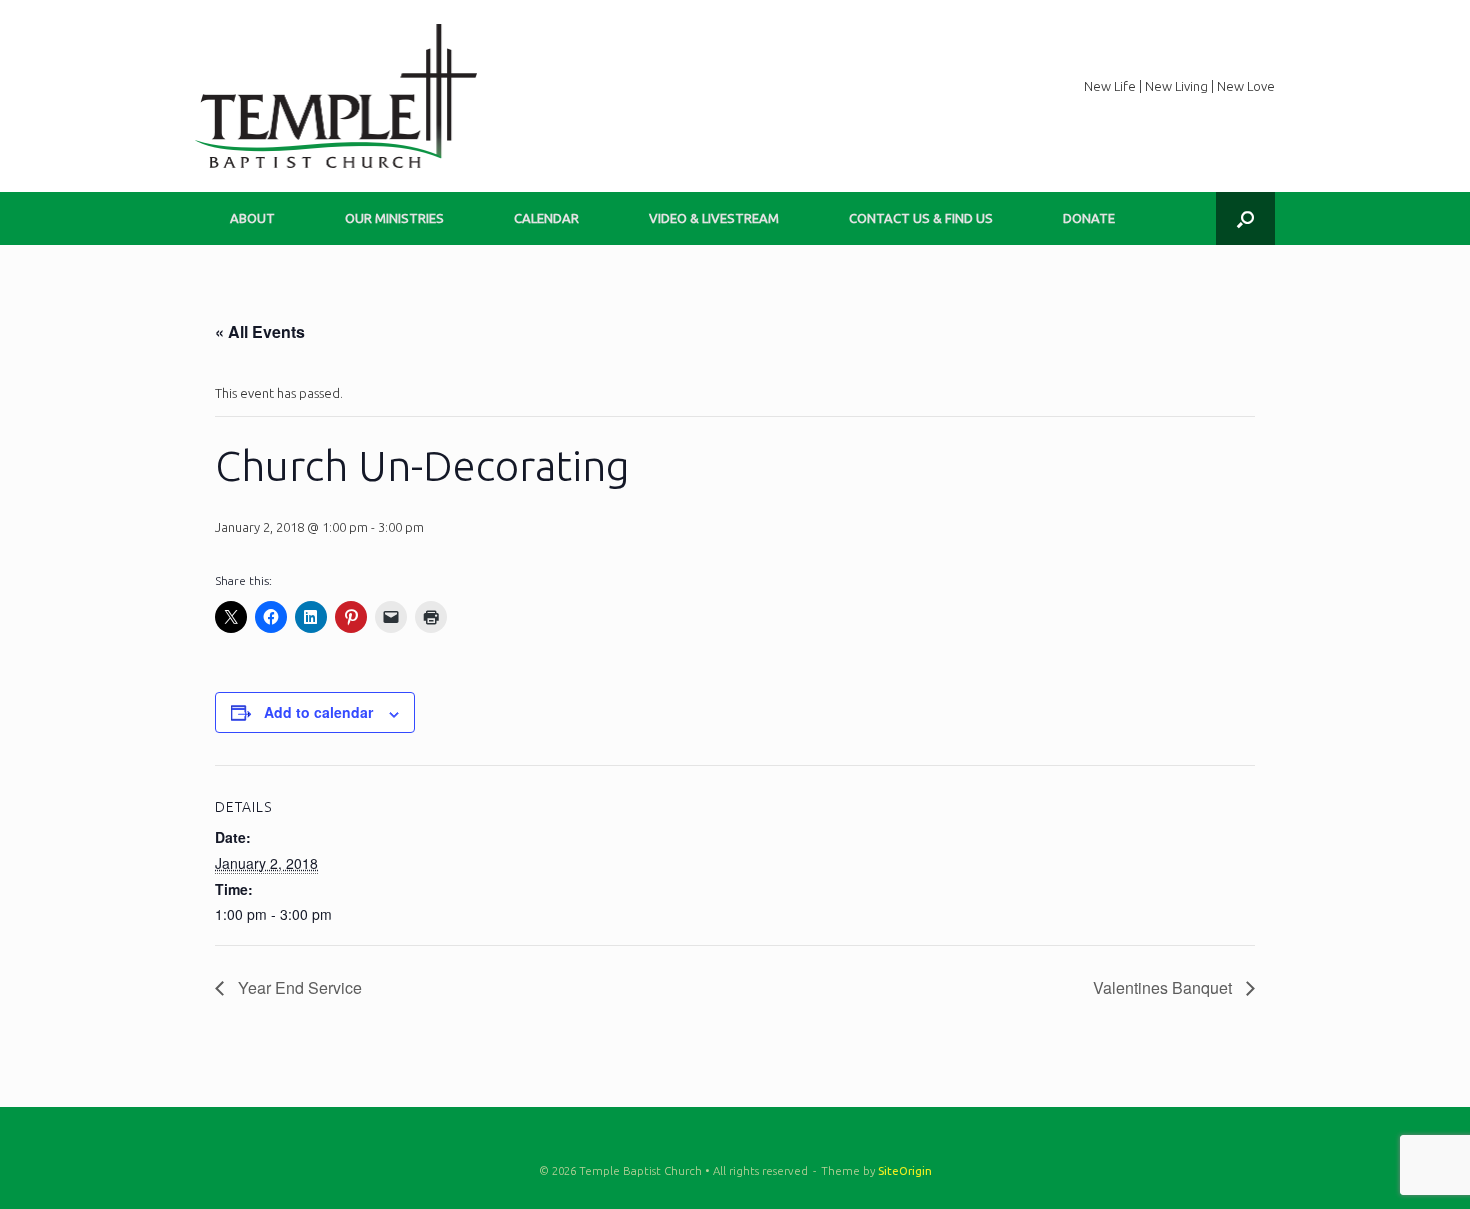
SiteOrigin (905, 1170)
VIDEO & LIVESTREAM (714, 218)
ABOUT (252, 218)
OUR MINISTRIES (394, 218)
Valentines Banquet (1164, 987)
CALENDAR (546, 218)
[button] (1245, 218)
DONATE (1089, 218)
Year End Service (298, 987)
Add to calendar (318, 712)
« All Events (260, 331)
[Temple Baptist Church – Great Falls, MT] (336, 96)
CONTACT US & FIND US (921, 218)
